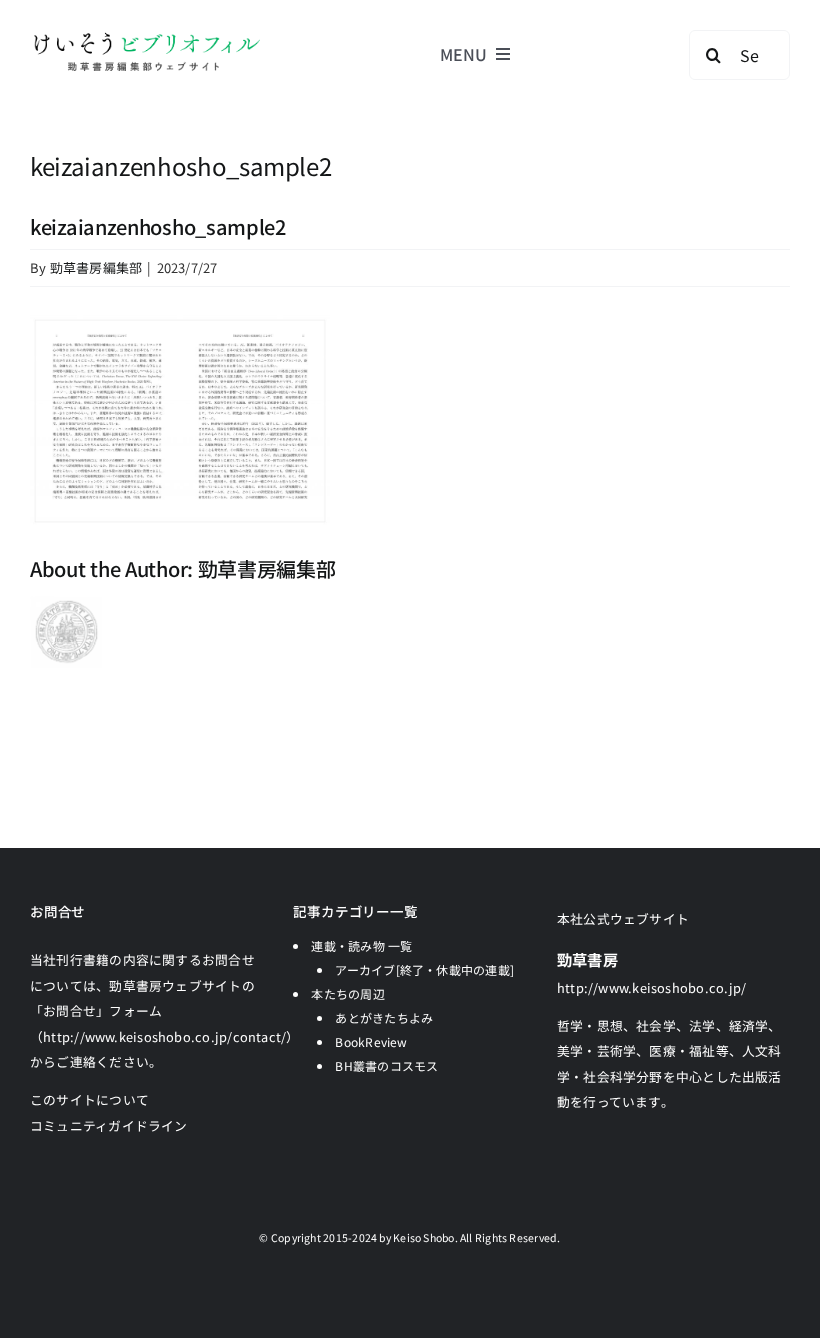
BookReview (371, 1041)
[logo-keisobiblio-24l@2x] (146, 37)
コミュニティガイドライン (109, 1125)
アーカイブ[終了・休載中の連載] (424, 969)
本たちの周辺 (347, 993)
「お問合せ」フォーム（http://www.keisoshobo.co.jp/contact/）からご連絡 (165, 1036)
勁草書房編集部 (96, 267)
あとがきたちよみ (384, 1017)
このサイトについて (89, 1099)
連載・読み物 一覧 (361, 945)
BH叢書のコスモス (386, 1065)
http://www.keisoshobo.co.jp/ (651, 987)
